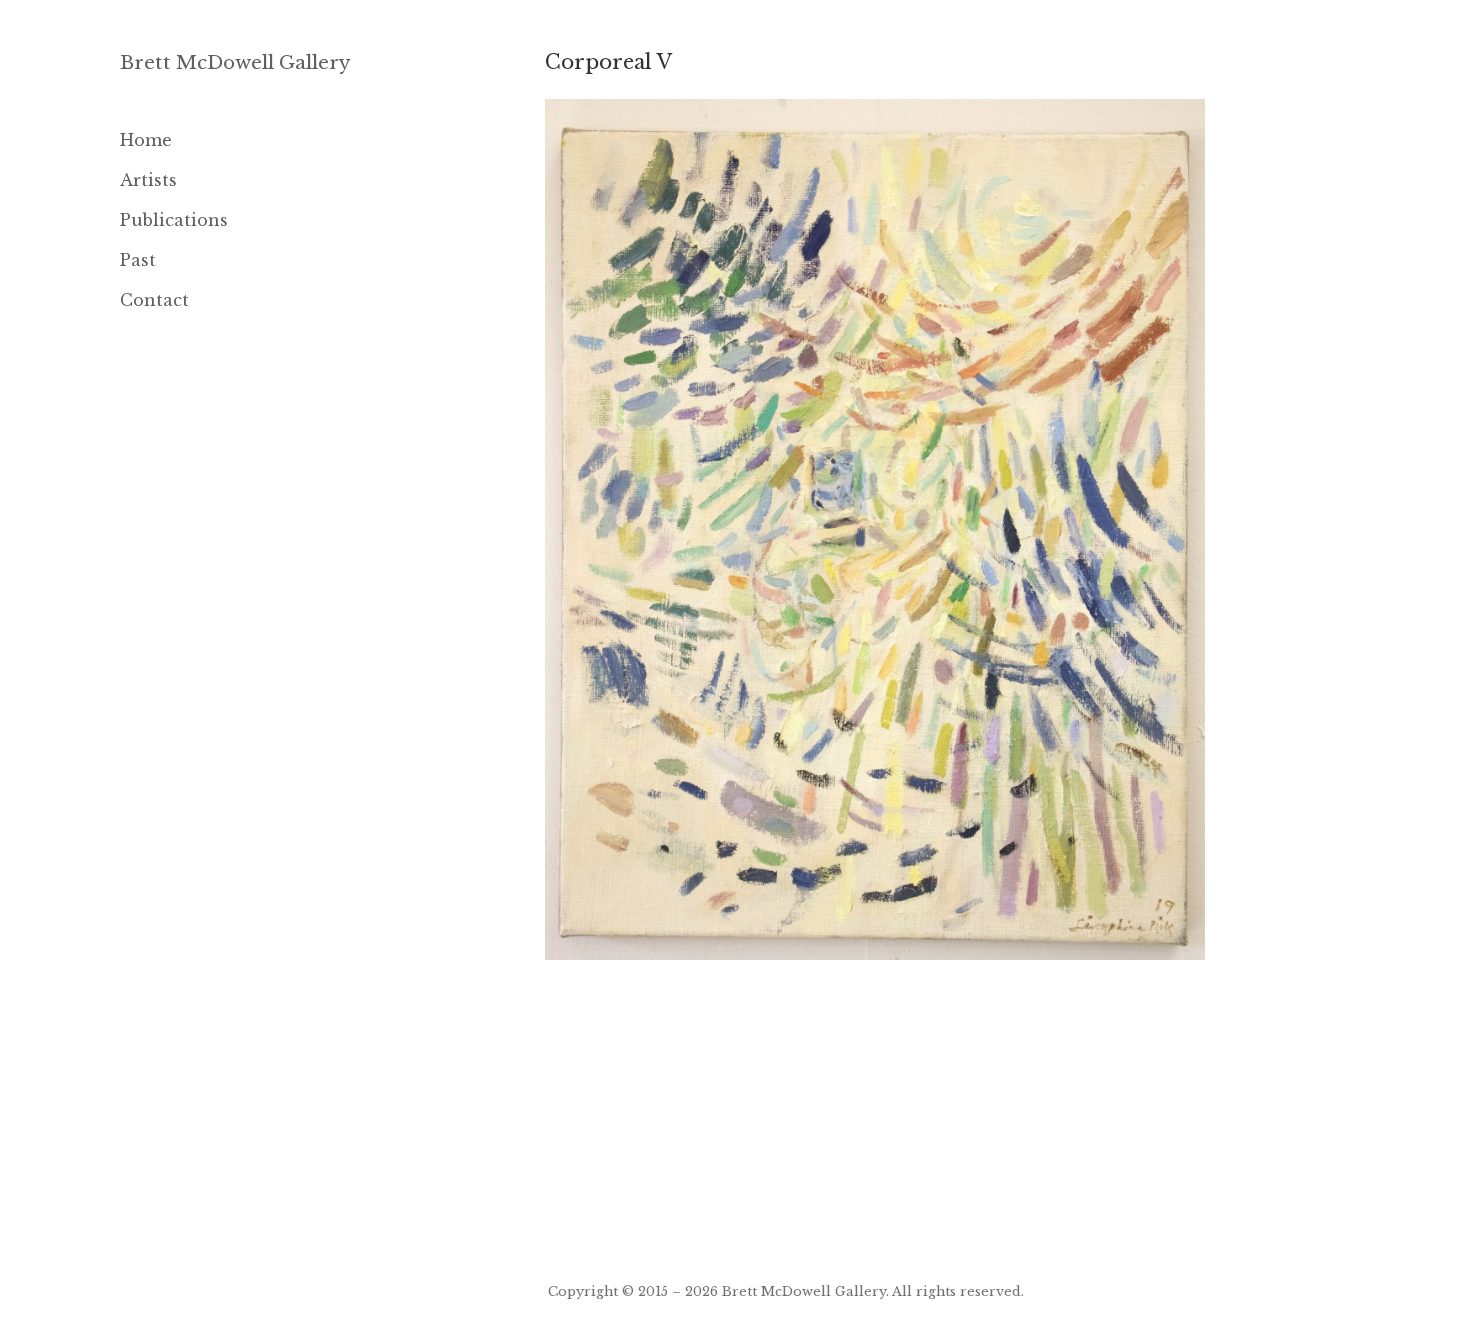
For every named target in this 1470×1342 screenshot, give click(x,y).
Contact (154, 300)
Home (146, 140)
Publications (174, 220)
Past (138, 260)
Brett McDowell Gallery (235, 62)
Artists (148, 180)
